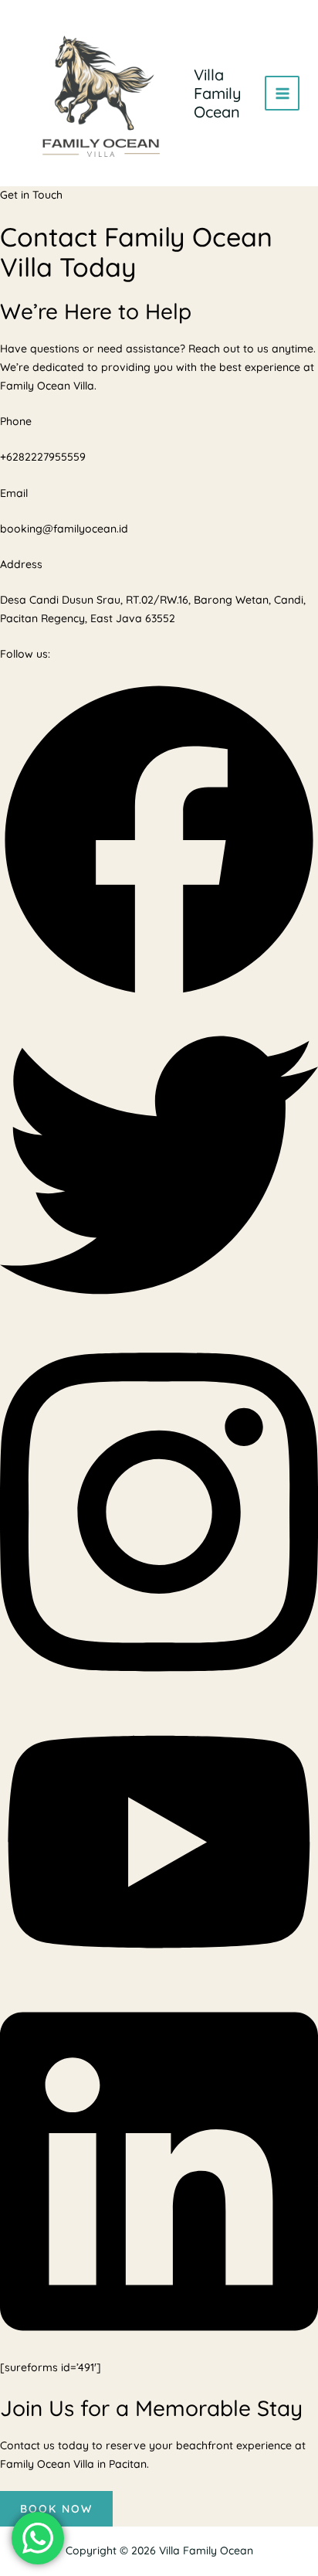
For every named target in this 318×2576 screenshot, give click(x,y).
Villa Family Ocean (218, 93)
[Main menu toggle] (282, 93)
